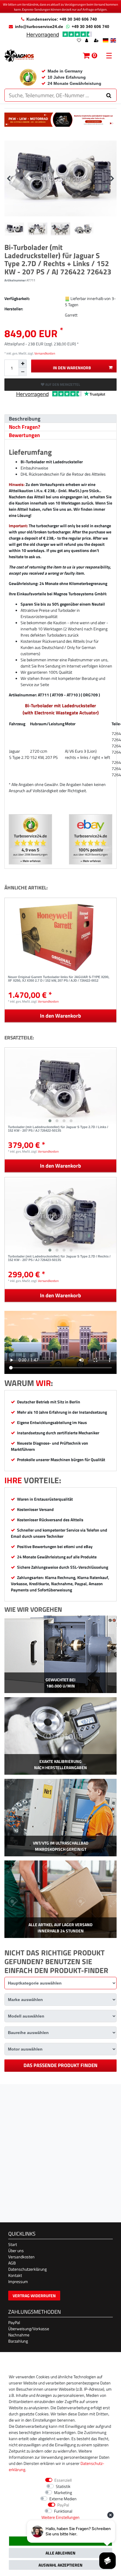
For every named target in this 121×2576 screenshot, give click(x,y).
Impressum (18, 2281)
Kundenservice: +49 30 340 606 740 (62, 19)
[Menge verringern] (23, 372)
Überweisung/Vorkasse (29, 2329)
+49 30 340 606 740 (90, 27)
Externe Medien (63, 2499)
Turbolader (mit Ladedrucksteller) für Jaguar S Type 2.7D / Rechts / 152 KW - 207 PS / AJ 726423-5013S (59, 1258)
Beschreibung (25, 419)
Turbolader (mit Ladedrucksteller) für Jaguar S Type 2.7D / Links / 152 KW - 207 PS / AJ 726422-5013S (58, 1129)
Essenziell (63, 2480)
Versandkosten (44, 353)
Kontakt (15, 2275)
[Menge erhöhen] (23, 364)
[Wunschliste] (79, 41)
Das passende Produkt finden (60, 2065)
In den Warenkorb (72, 368)
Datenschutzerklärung (27, 2269)
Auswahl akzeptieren (60, 2565)
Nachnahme (19, 2335)
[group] (60, 1086)
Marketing (63, 2492)
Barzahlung (18, 2341)
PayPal (14, 2322)
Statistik (63, 2486)
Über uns (16, 2251)
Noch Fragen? (25, 427)
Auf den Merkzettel (62, 384)
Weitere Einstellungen (60, 2517)
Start (13, 2244)
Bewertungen (24, 435)
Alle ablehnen (60, 2553)
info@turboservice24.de (39, 27)
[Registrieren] (97, 41)
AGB (12, 2263)
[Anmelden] (87, 41)
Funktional (63, 2511)
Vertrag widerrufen (34, 2296)
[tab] (60, 419)
